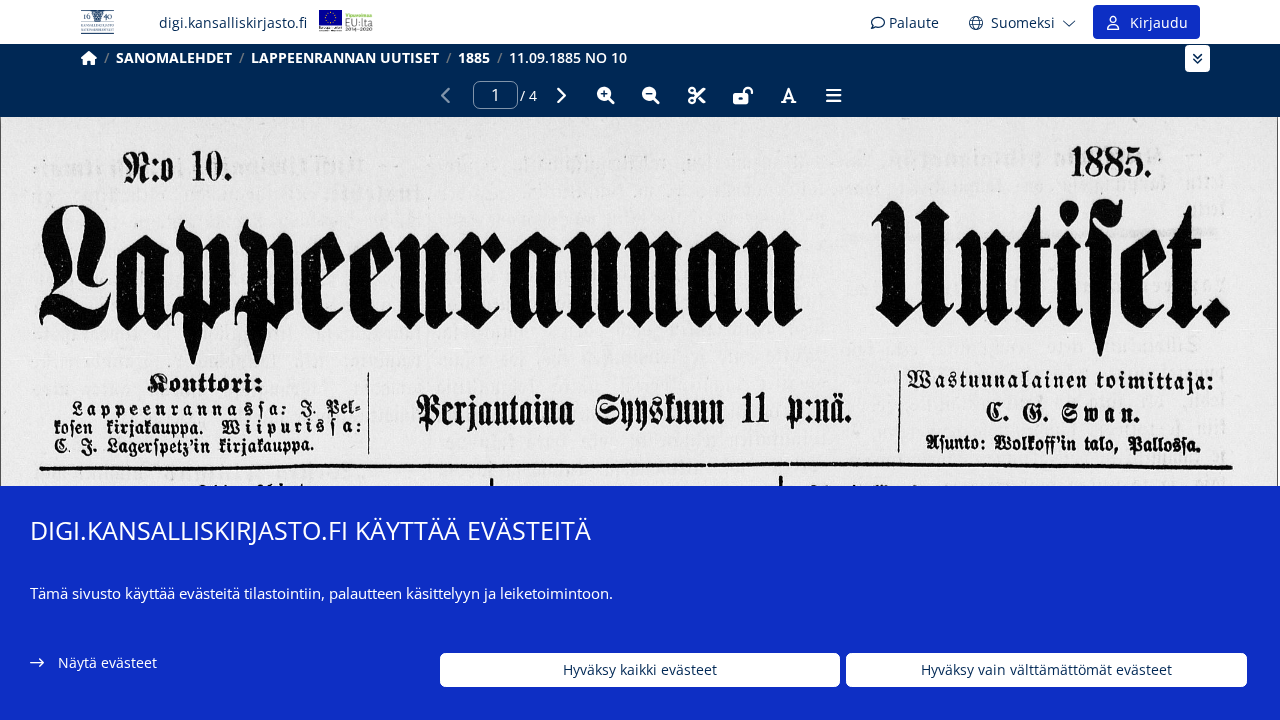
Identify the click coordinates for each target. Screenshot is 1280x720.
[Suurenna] (606, 95)
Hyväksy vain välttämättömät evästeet (1046, 670)
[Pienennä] (651, 95)
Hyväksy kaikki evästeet (640, 670)
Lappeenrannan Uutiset (345, 57)
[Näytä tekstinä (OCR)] (788, 95)
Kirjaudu (1155, 22)
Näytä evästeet (107, 662)
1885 (474, 57)
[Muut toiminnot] (834, 95)
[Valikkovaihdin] (1197, 58)
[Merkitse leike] (697, 95)
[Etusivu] (89, 57)
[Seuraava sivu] (560, 95)
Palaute (912, 22)
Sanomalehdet (174, 57)
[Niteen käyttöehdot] (743, 95)
